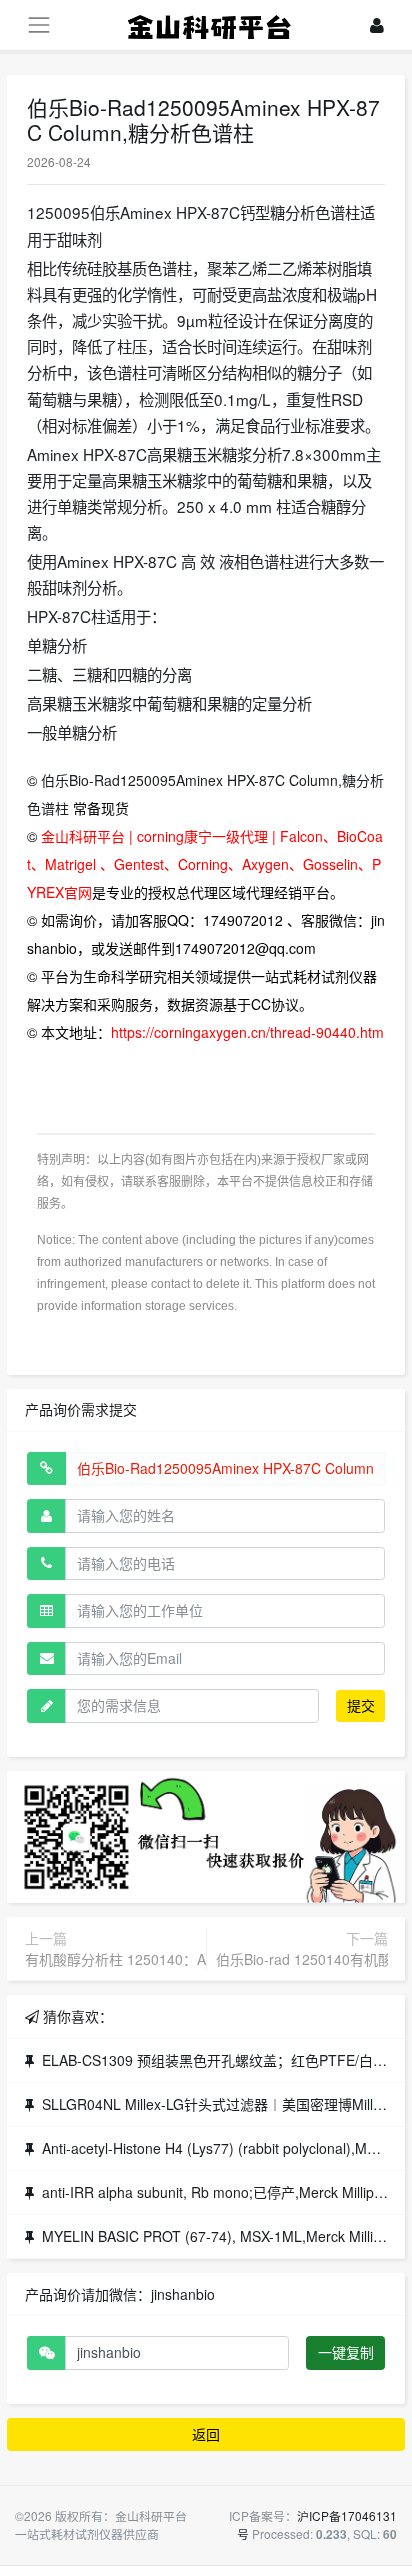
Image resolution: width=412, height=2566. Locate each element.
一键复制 (346, 2352)
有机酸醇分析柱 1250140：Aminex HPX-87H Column (192, 1959)
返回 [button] (206, 2434)
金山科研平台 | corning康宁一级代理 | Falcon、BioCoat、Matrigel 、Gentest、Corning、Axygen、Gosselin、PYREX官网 (205, 864)
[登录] (377, 25)
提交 (361, 1705)
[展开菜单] (38, 24)
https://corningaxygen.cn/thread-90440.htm (247, 1032)
